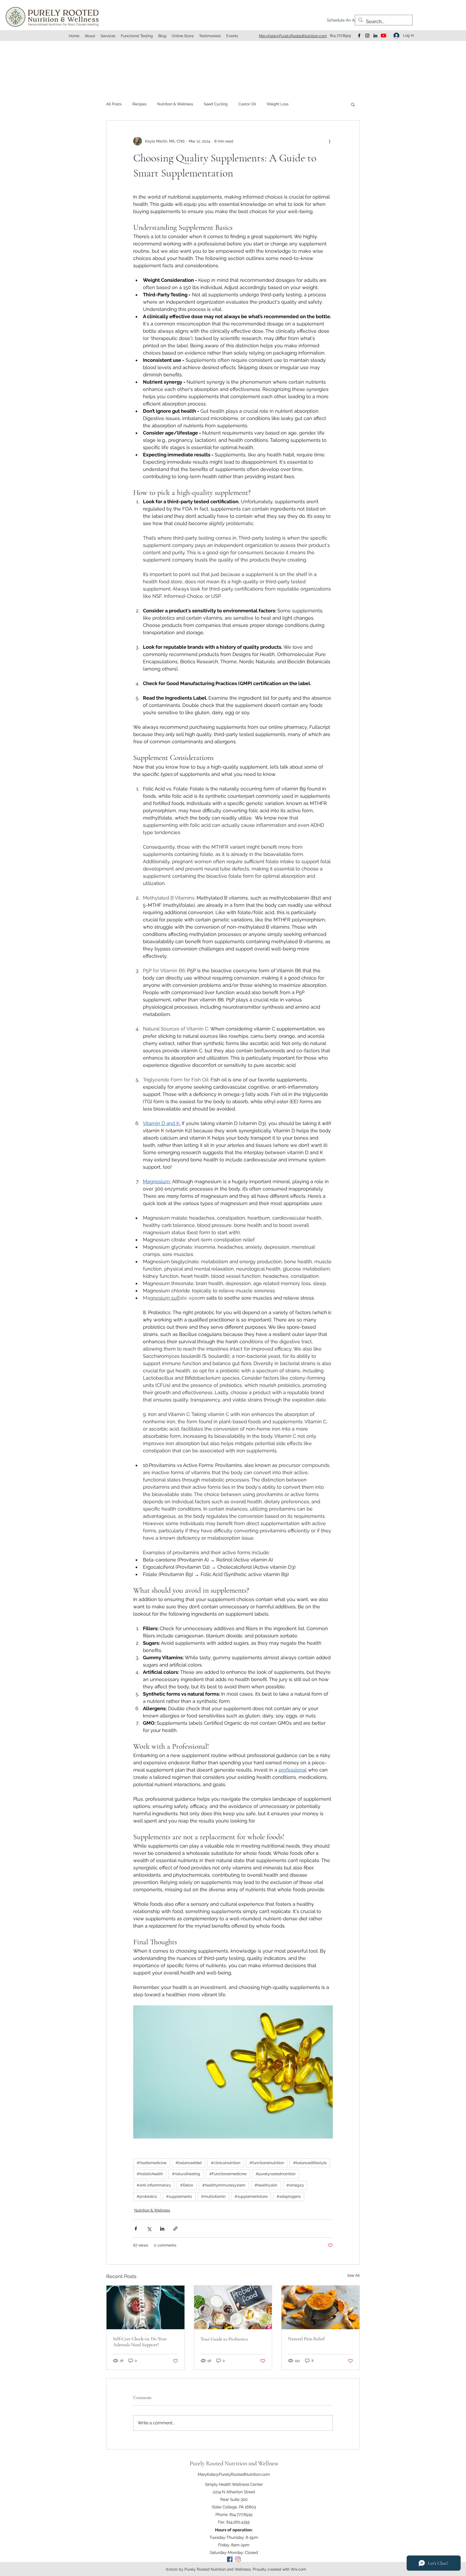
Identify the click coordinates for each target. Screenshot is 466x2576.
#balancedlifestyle (310, 2163)
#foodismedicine (152, 2163)
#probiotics (147, 2196)
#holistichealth (150, 2174)
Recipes (139, 104)
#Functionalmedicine (228, 2174)
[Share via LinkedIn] (162, 2229)
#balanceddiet (189, 2163)
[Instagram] (367, 36)
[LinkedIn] (375, 36)
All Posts (114, 104)
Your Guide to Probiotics (224, 2339)
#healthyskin (266, 2185)
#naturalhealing (186, 2174)
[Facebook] (359, 36)
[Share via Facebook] (136, 2229)
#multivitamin (213, 2196)
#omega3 (295, 2185)
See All (354, 2275)
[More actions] (330, 141)
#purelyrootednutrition (276, 2174)
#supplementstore (251, 2196)
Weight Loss (278, 104)
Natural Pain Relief (306, 2339)
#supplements (179, 2196)
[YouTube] (383, 36)
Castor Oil (247, 104)
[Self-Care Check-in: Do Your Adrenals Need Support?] (145, 2307)
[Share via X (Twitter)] (149, 2229)
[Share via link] (175, 2229)
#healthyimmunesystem (224, 2185)
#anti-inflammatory (154, 2185)
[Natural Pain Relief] (321, 2307)
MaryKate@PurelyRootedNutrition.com (234, 2474)
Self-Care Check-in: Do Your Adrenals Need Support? (140, 2342)
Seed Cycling (216, 104)
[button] (353, 104)
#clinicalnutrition (226, 2163)
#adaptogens (289, 2196)
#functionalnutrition (267, 2163)
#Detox (187, 2185)
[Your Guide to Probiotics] (233, 2307)
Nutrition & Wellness (175, 104)
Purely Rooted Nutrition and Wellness (234, 2463)
